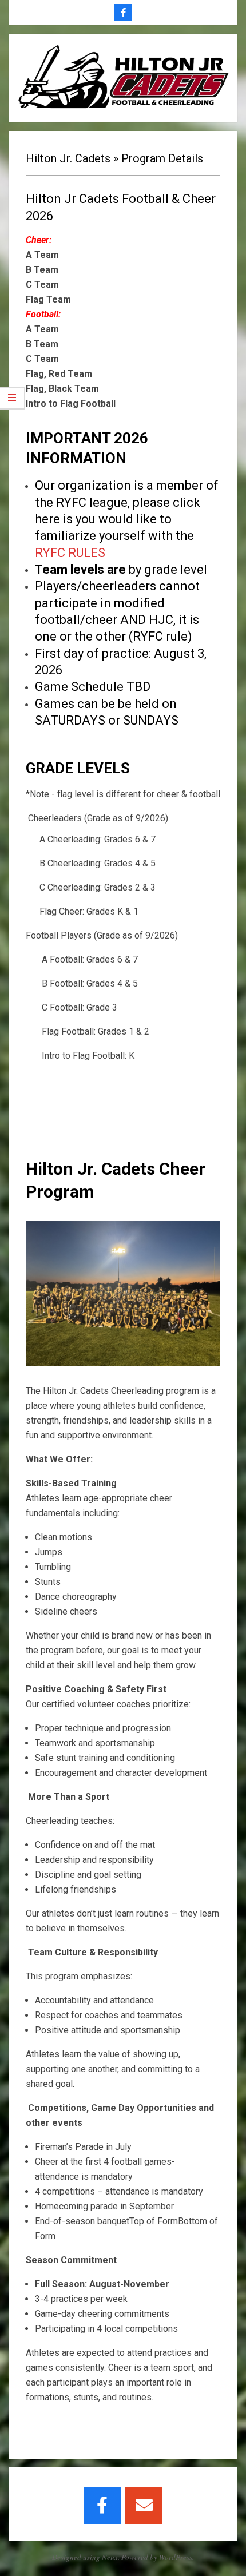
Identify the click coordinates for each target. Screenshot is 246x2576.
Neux (110, 2557)
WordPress (176, 2557)
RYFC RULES (70, 553)
